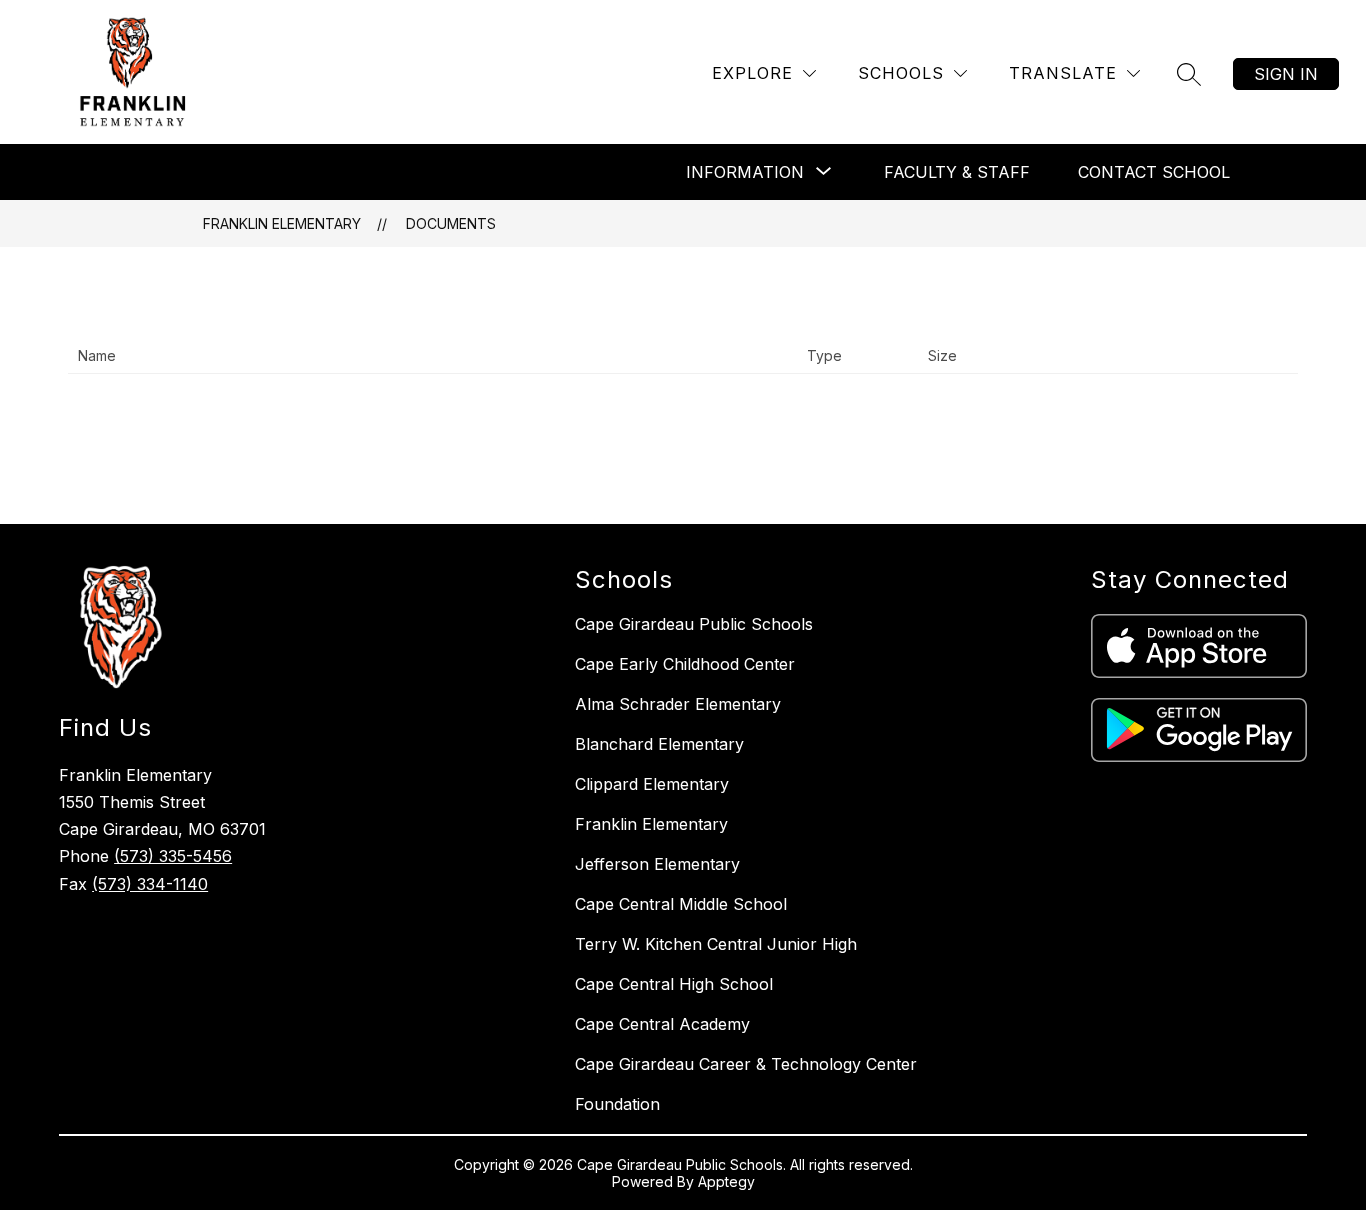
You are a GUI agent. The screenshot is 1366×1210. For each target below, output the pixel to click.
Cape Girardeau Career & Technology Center (746, 1064)
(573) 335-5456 (173, 856)
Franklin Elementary (282, 223)
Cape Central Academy (662, 1024)
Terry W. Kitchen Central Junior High (716, 944)
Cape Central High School (674, 984)
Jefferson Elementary (657, 864)
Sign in (1286, 74)
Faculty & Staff (957, 172)
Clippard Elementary (652, 784)
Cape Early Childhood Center (685, 664)
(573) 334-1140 (150, 884)
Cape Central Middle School (681, 904)
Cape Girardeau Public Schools (694, 624)
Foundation (617, 1104)
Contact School (1154, 172)
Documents (451, 223)
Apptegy (726, 1181)
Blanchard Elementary (659, 744)
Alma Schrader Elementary (678, 704)
